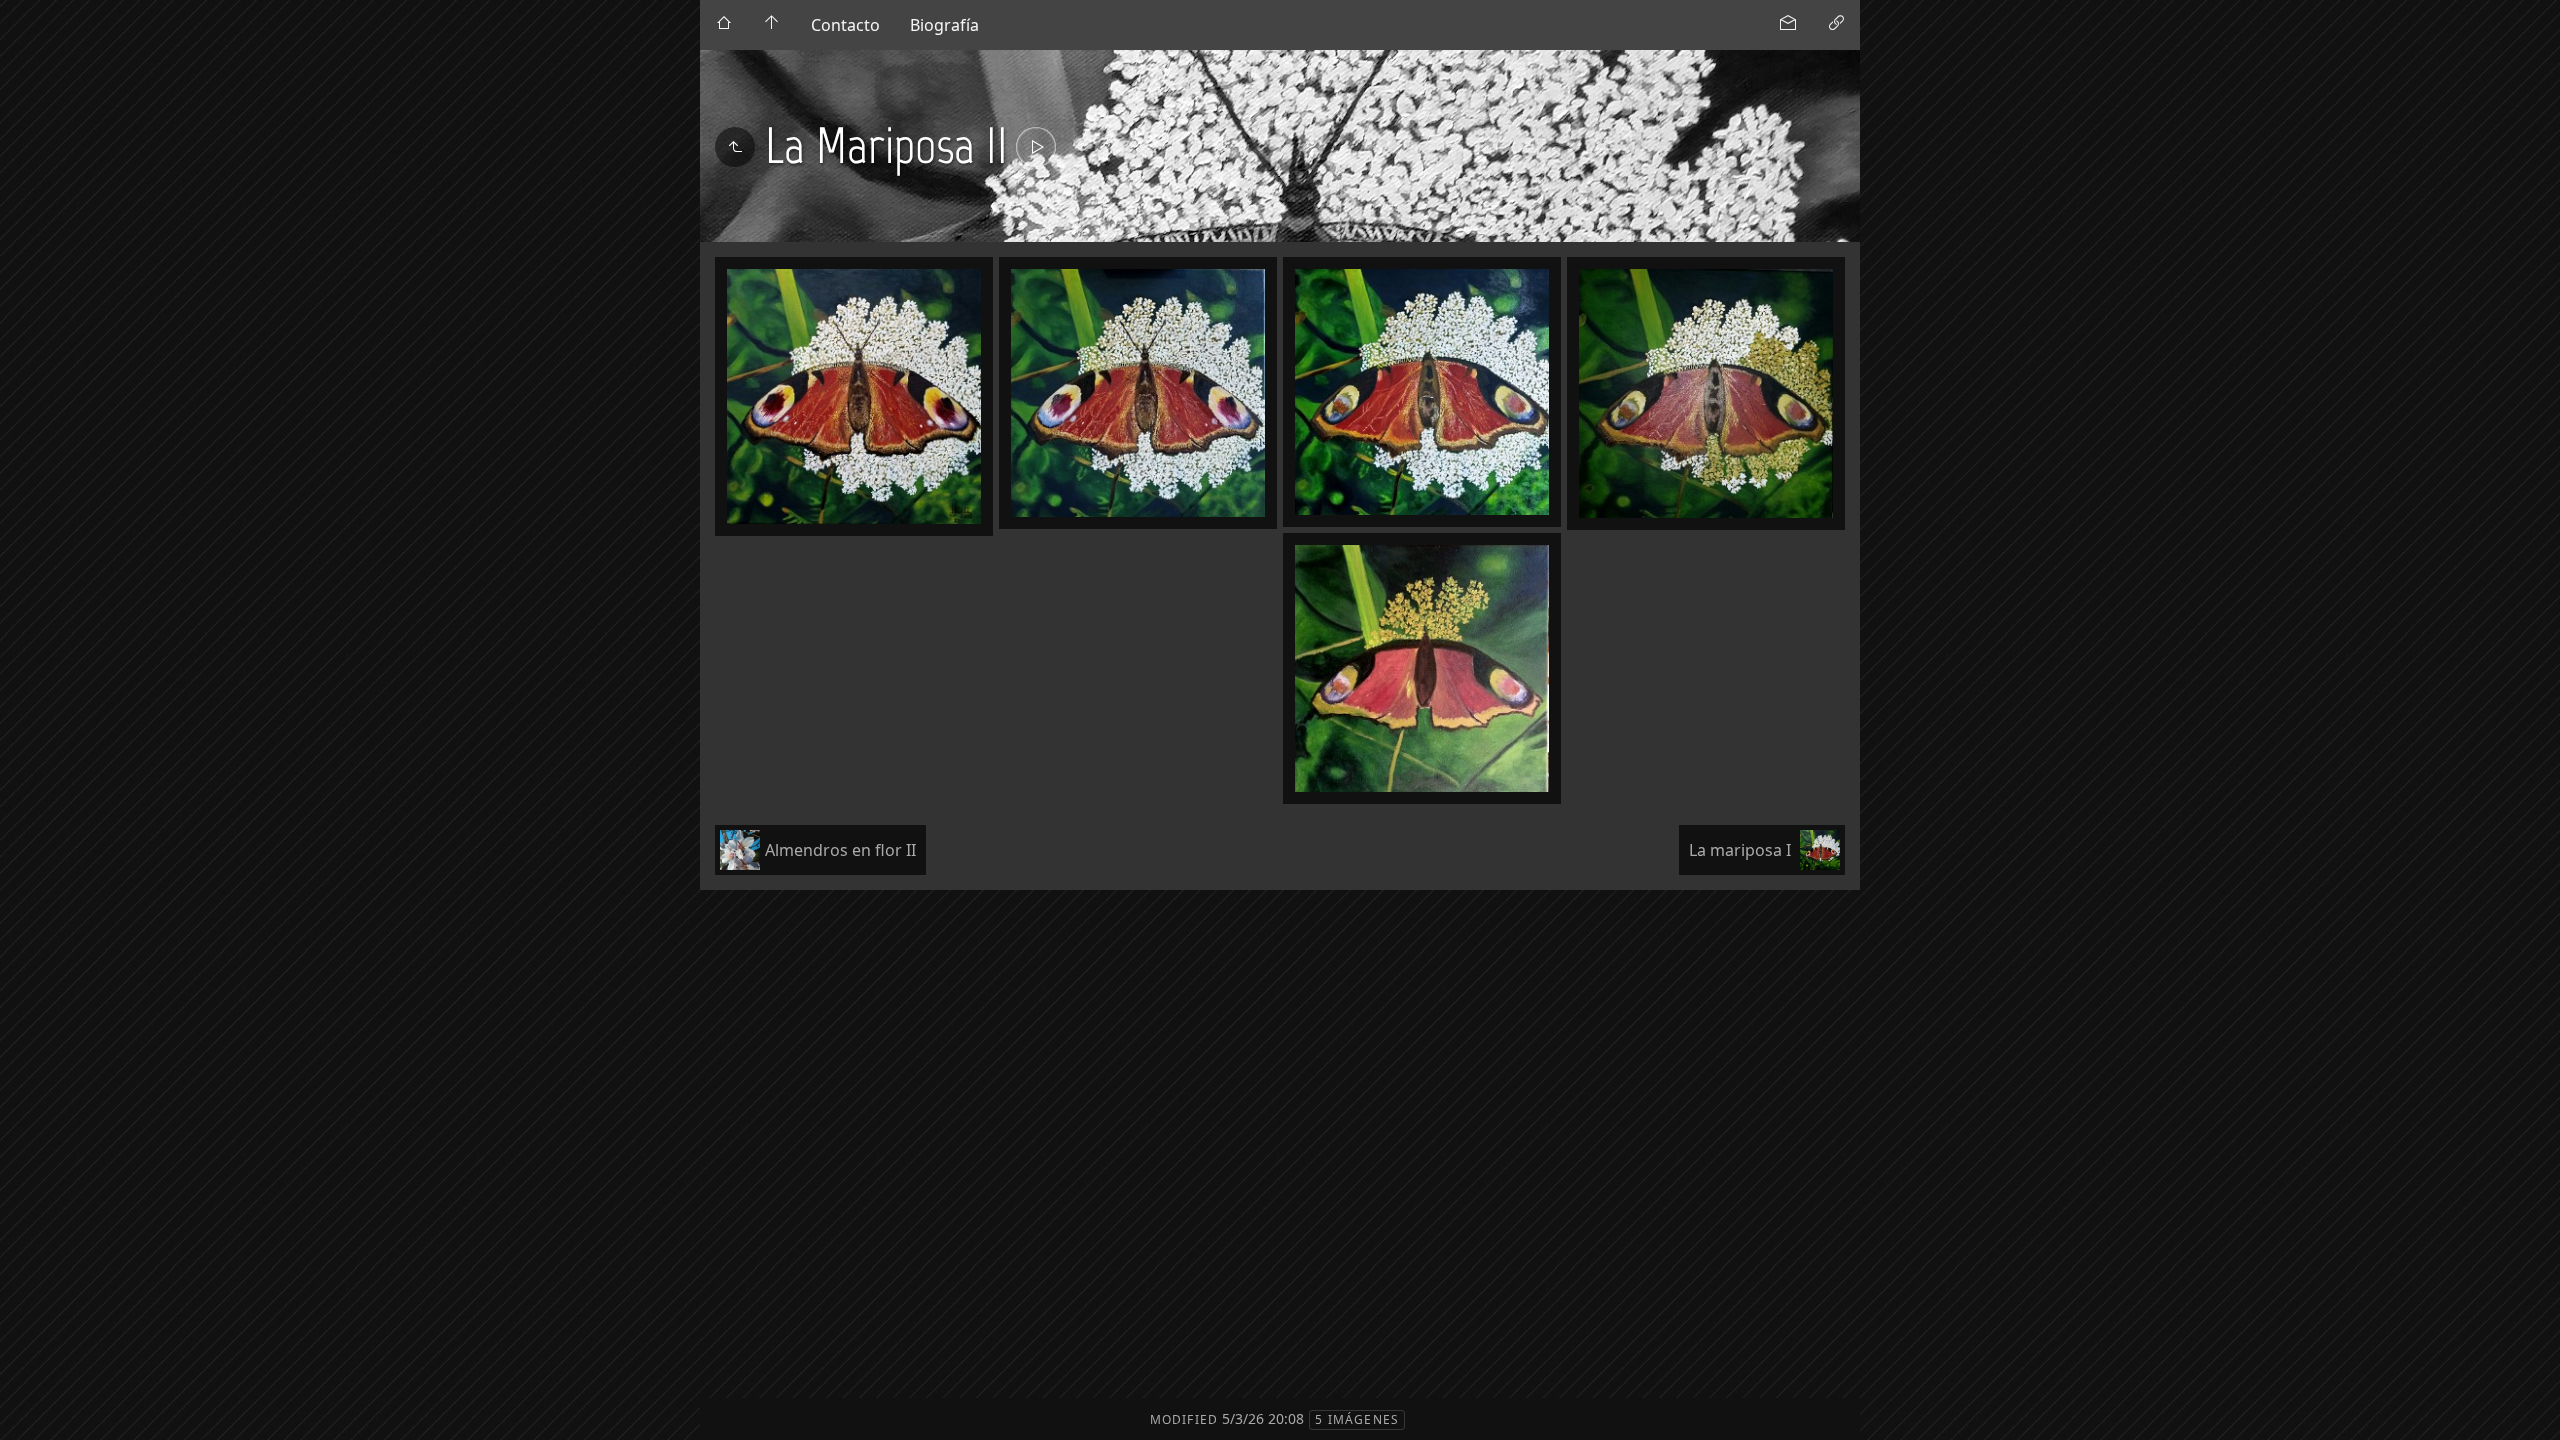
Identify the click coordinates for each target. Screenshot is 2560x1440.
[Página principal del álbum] (772, 25)
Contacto (845, 25)
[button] (31, 1409)
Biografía (944, 25)
